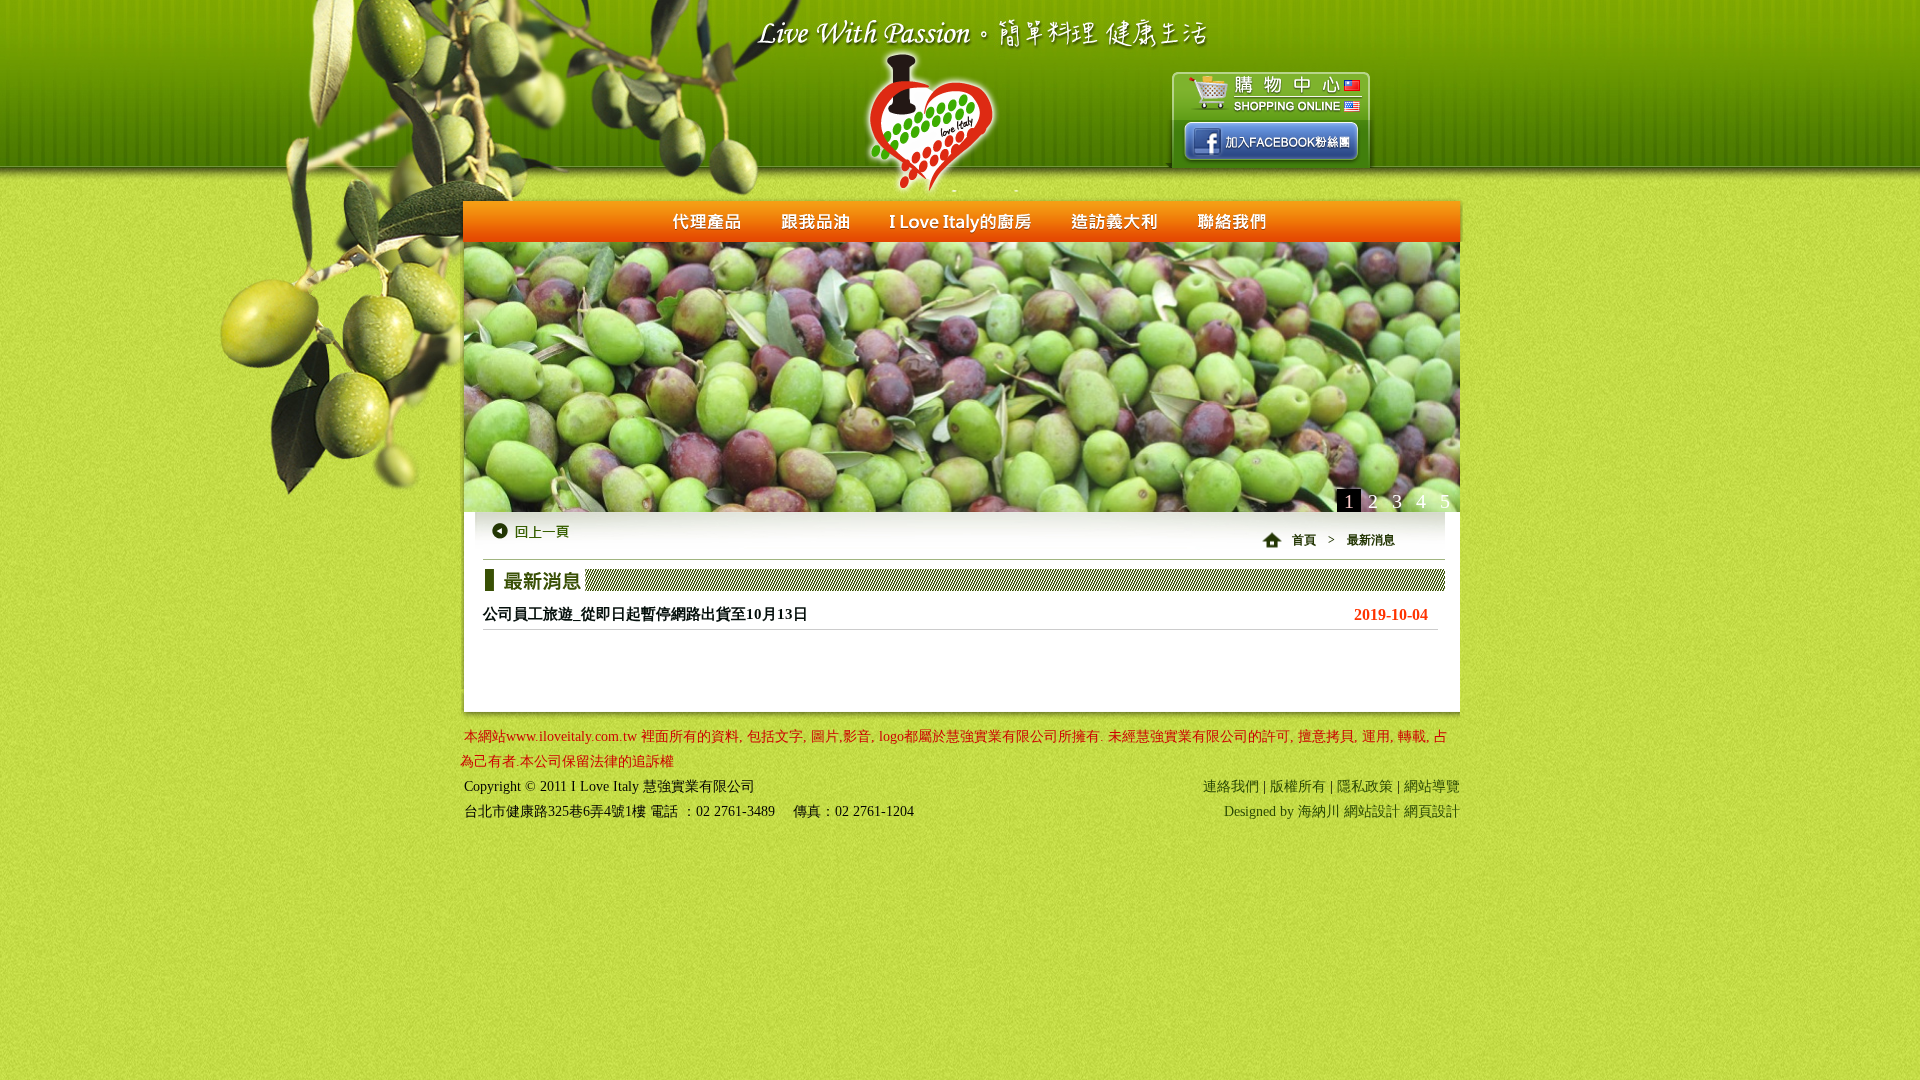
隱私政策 (1365, 786)
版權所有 (1298, 786)
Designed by (1261, 811)
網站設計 (1372, 811)
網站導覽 (1432, 786)
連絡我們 (1231, 786)
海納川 (1319, 811)
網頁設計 (1432, 811)
